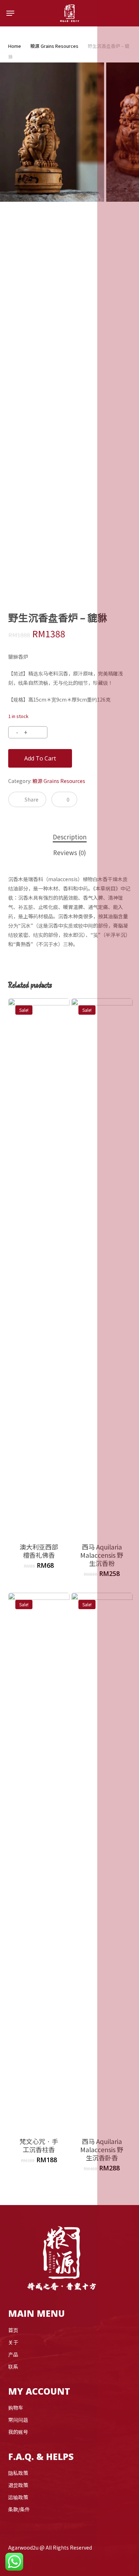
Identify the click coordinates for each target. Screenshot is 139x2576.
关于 (13, 2342)
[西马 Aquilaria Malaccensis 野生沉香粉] (102, 1266)
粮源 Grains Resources (54, 46)
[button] (10, 13)
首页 (13, 2330)
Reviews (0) (69, 852)
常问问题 (18, 2420)
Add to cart (40, 758)
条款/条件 (19, 2509)
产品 (13, 2354)
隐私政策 (18, 2473)
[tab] (69, 837)
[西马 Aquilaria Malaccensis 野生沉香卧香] (102, 1861)
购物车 (16, 2407)
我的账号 (18, 2432)
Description (70, 837)
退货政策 (18, 2485)
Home (15, 46)
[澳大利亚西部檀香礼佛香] (39, 1266)
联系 (13, 2366)
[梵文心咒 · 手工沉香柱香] (39, 1861)
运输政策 (18, 2497)
